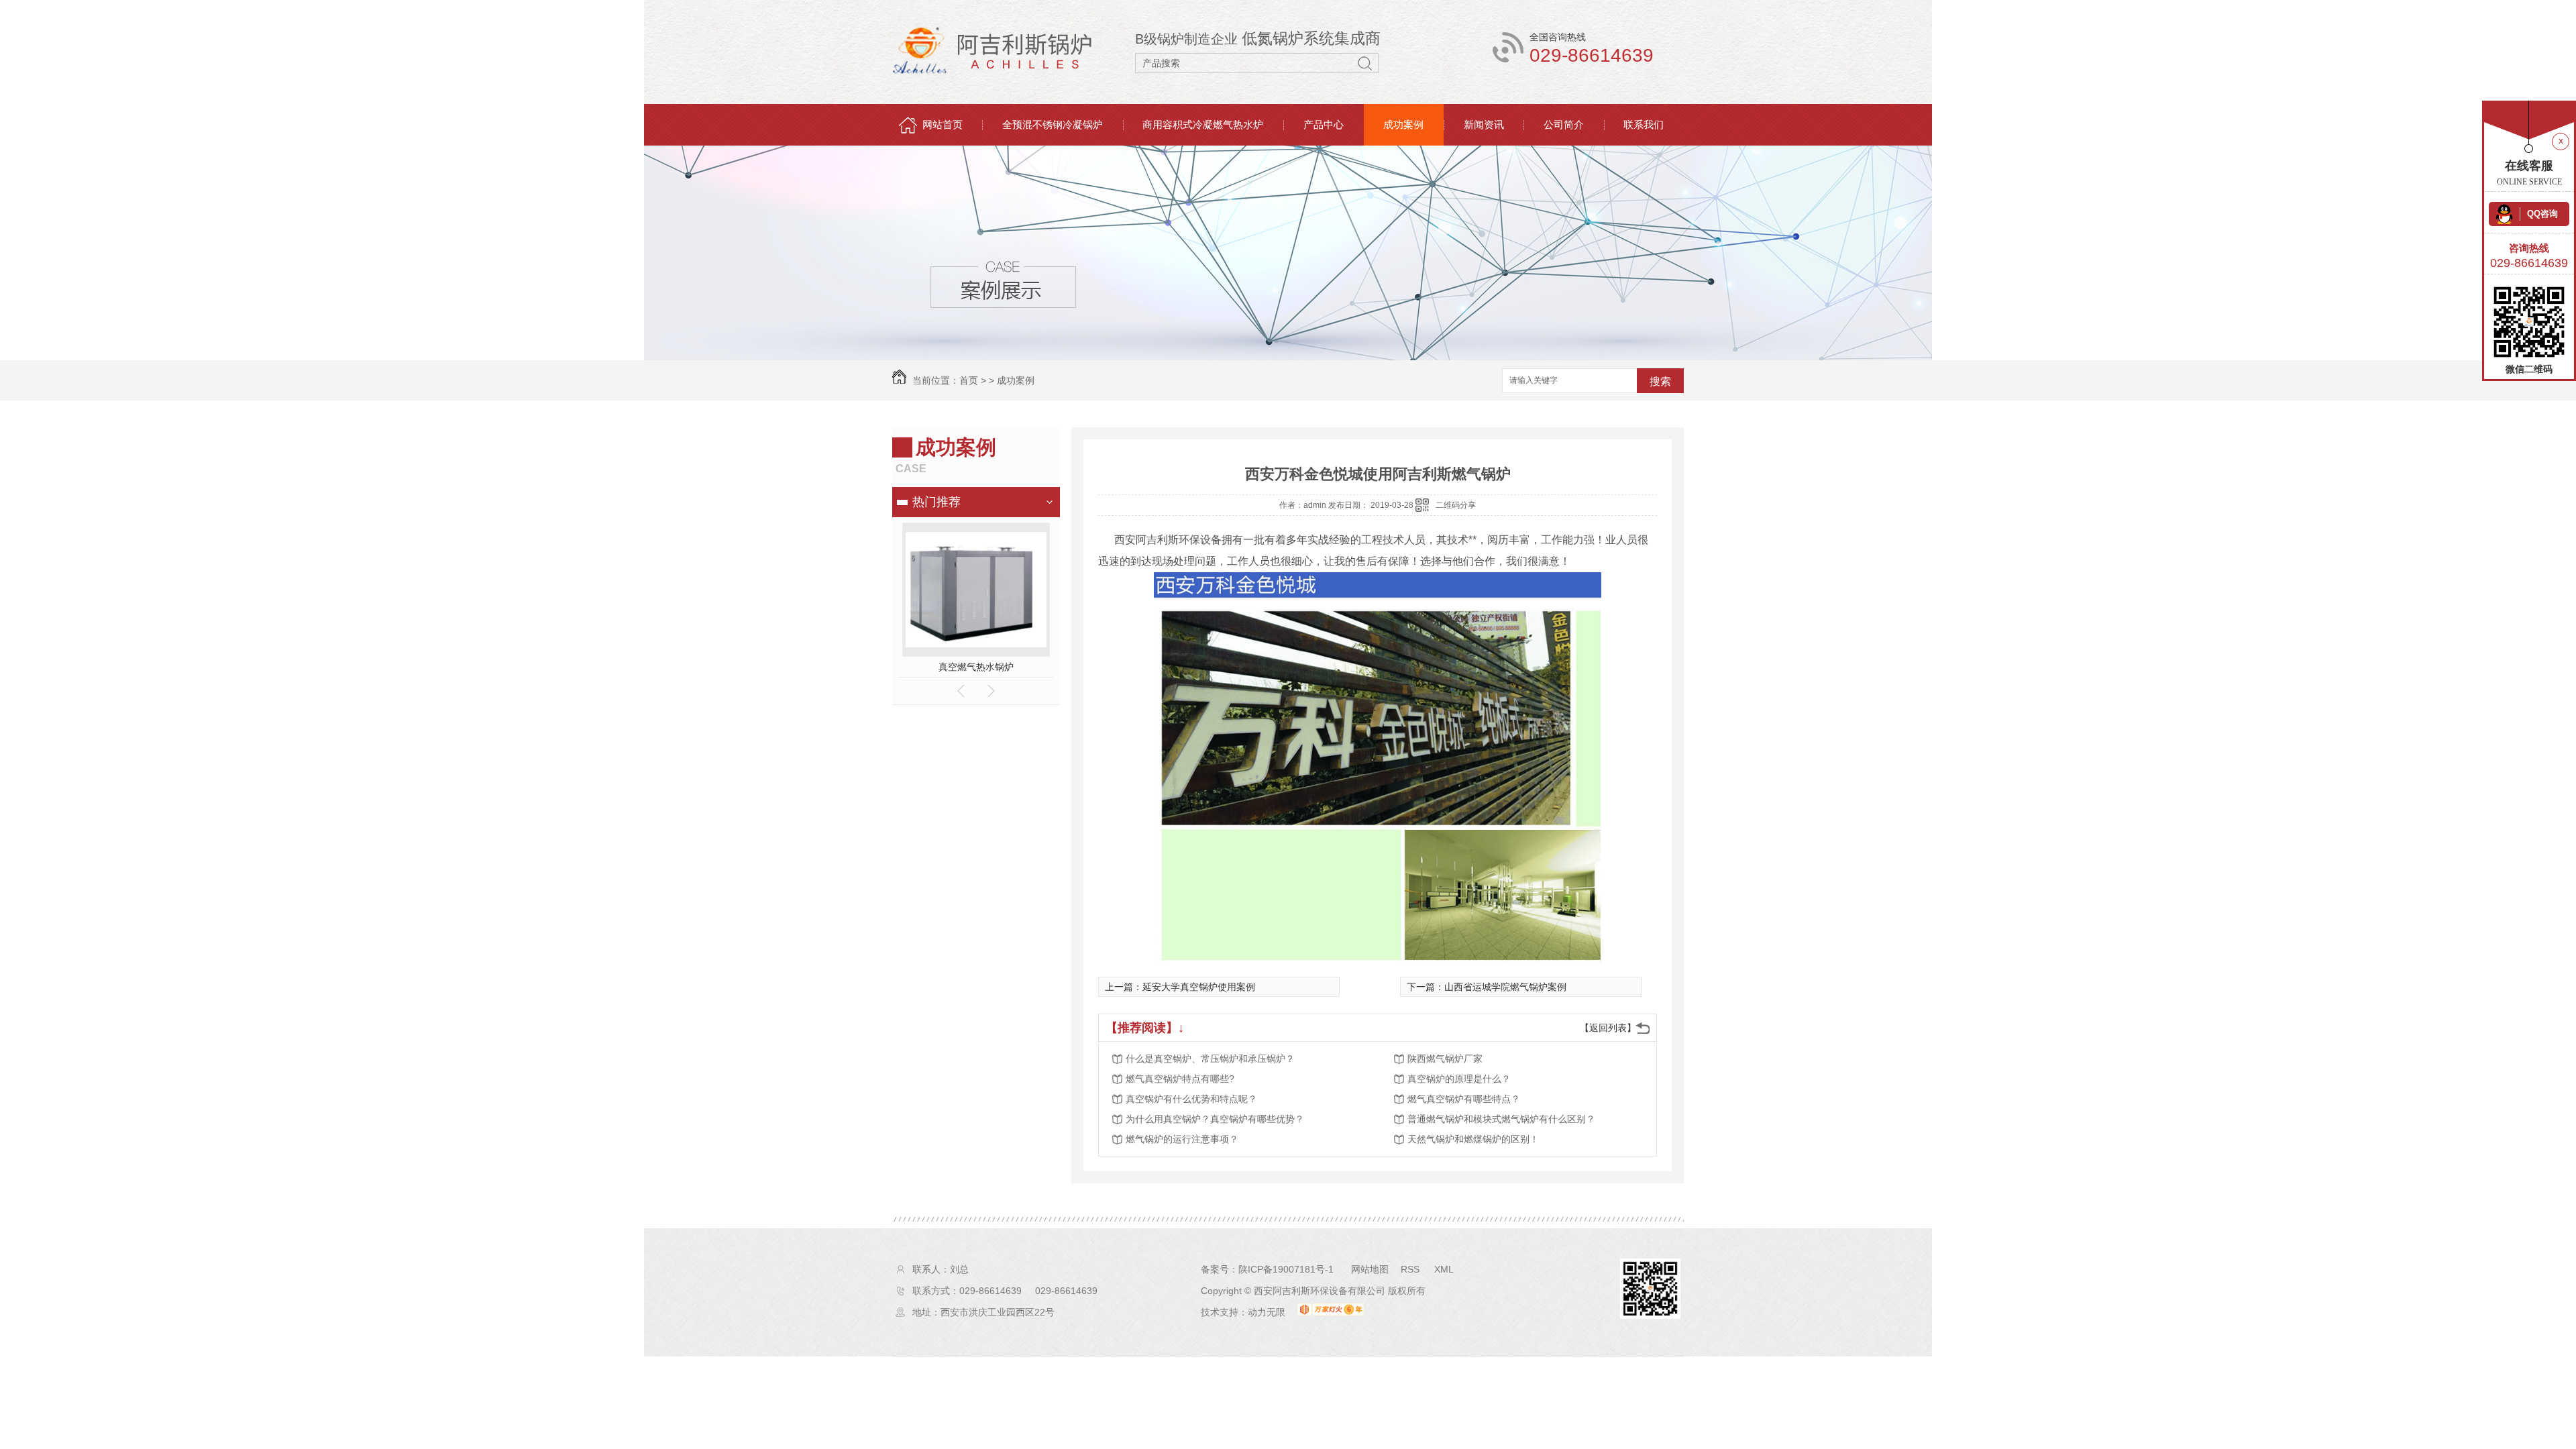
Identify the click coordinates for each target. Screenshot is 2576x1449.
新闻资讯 (1484, 124)
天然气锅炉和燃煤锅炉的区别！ (1473, 1139)
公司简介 (1564, 124)
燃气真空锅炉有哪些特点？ (1464, 1099)
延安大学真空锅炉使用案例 (1199, 987)
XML (1444, 1269)
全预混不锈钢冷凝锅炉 (1053, 124)
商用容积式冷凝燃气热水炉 (1203, 124)
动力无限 (1267, 1312)
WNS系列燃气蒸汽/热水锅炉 (976, 667)
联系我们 (1644, 124)
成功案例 (1403, 124)
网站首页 (943, 124)
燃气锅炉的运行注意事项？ (1182, 1139)
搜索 (1660, 381)
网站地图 (1370, 1269)
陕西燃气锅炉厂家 (1445, 1059)
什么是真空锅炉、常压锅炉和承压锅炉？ (1210, 1059)
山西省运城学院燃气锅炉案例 (1505, 987)
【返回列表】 (1608, 1028)
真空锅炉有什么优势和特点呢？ (1191, 1099)
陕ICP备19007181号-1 (1286, 1269)
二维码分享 (1456, 505)
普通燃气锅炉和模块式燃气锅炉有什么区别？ (1501, 1119)
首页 (969, 380)
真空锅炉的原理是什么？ (1459, 1079)
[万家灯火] (1331, 1312)
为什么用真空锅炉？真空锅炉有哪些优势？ (1215, 1119)
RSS (1411, 1269)
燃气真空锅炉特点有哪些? (1180, 1079)
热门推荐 (936, 502)
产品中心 (1324, 124)
